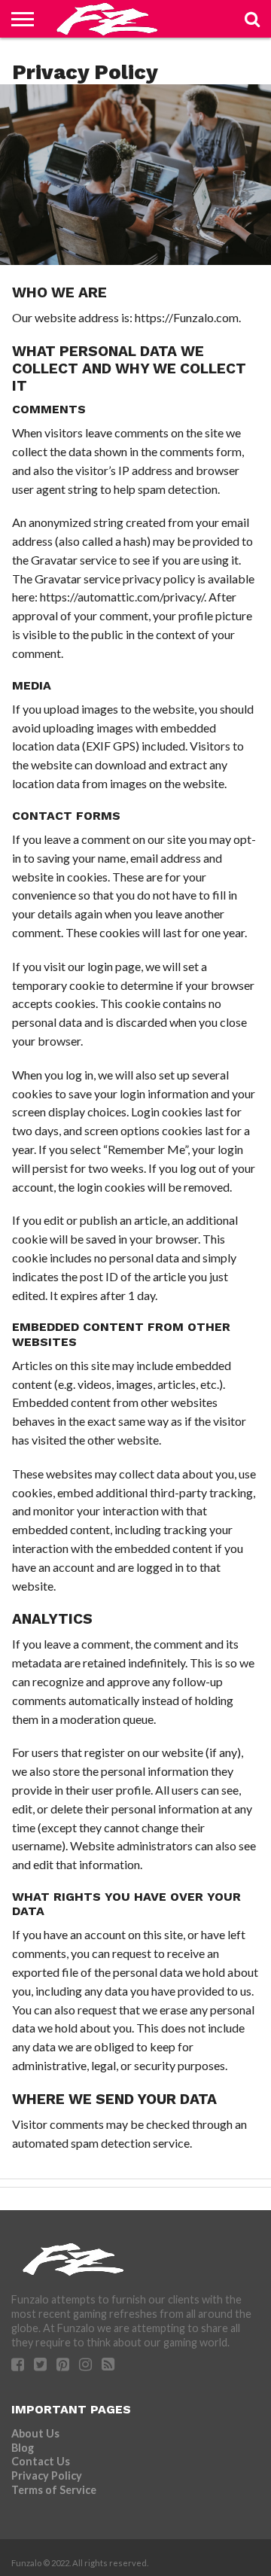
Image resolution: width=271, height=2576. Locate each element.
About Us (35, 2433)
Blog (23, 2448)
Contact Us (41, 2461)
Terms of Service (54, 2490)
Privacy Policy (47, 2476)
